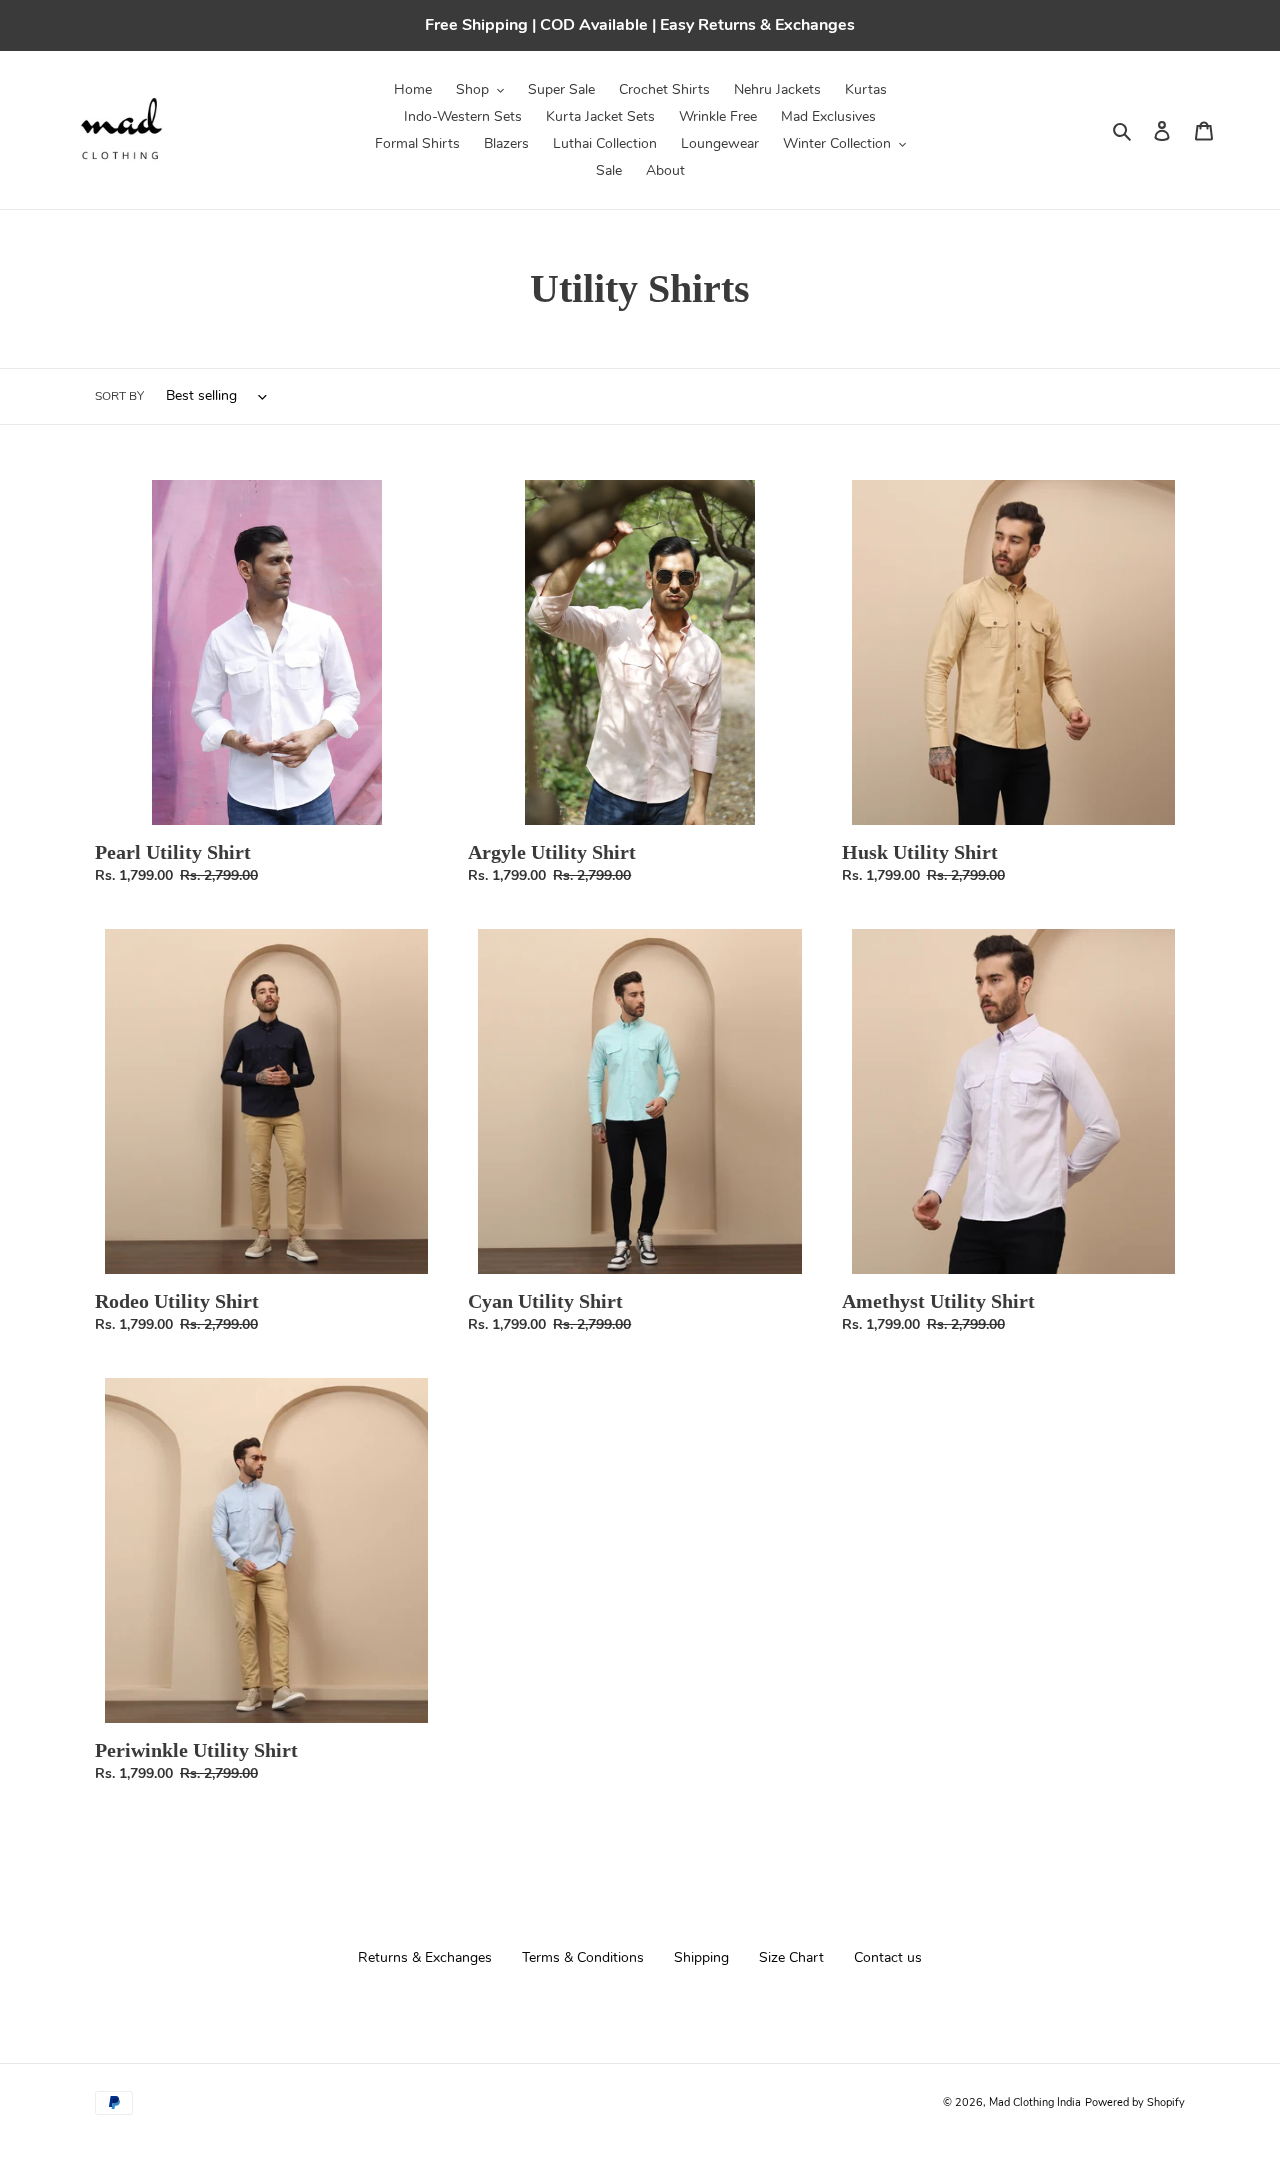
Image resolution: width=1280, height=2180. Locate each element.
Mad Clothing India (1035, 2102)
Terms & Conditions (583, 1957)
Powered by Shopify (1135, 2102)
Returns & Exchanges (425, 1957)
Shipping (701, 1957)
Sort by (119, 396)
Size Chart (791, 1957)
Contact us (888, 1957)
